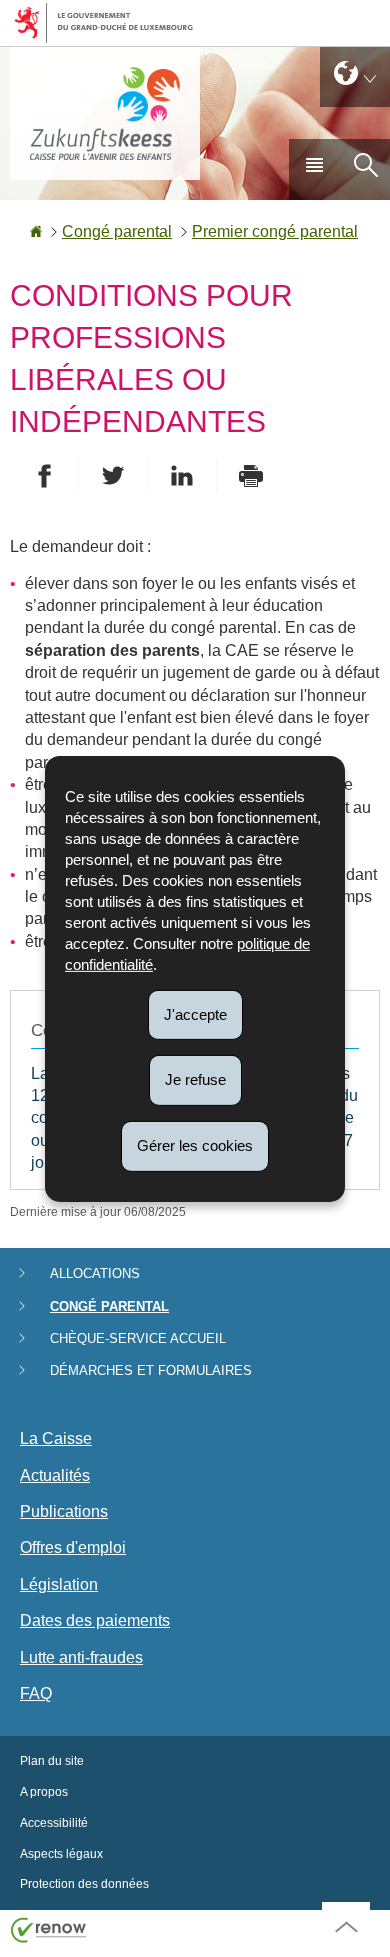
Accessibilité (54, 1823)
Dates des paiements (95, 1620)
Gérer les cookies (195, 1145)
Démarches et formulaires (151, 1370)
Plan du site (52, 1761)
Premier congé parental (275, 231)
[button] (314, 169)
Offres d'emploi (73, 1547)
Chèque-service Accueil (138, 1338)
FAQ (36, 1693)
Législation (59, 1584)
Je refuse (195, 1079)
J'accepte (195, 1013)
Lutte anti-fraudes (81, 1657)
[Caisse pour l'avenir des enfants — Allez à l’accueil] (105, 113)
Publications (64, 1511)
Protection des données (84, 1884)
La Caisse (56, 1438)
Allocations (95, 1273)
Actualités (55, 1475)
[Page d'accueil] (36, 231)
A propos (44, 1792)
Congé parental (117, 231)
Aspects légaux (61, 1854)
